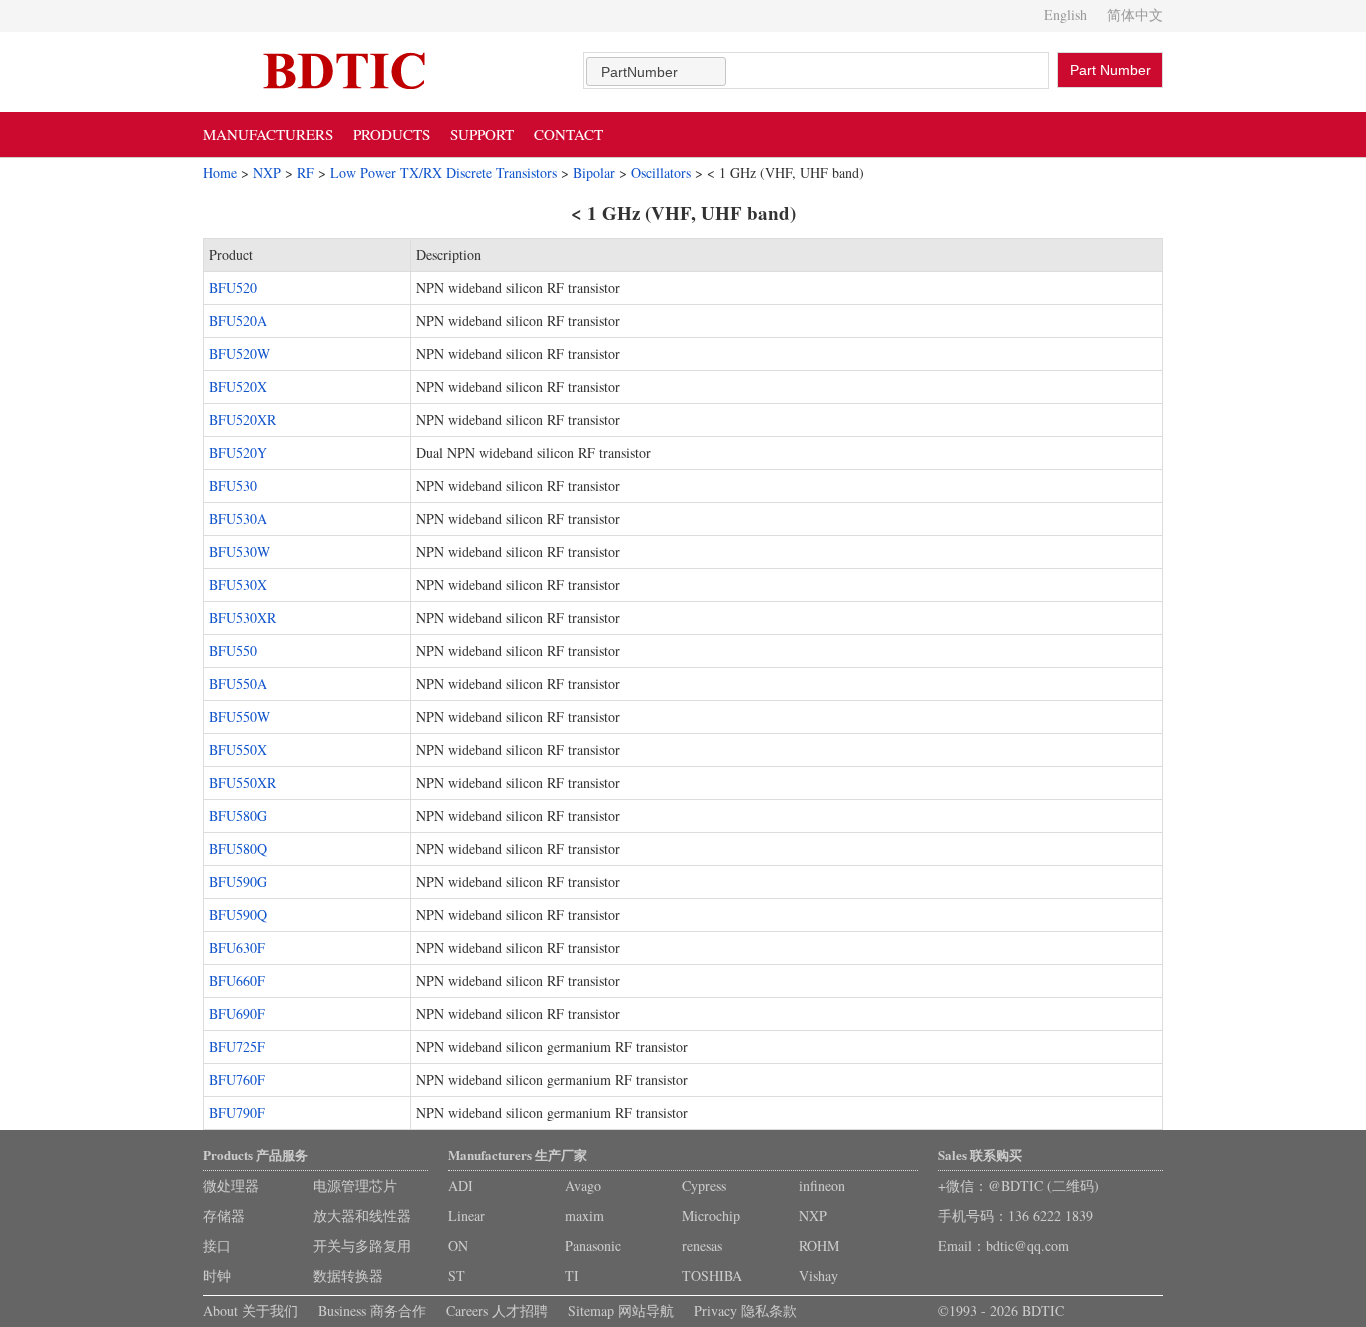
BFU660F (237, 980)
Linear (466, 1215)
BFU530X (238, 584)
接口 (217, 1245)
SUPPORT (482, 134)
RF (305, 172)
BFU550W (239, 716)
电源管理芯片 (355, 1185)
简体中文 (1135, 14)
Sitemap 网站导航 (621, 1310)
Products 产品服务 (255, 1154)
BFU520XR (242, 419)
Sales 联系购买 (980, 1154)
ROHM (819, 1245)
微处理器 (231, 1185)
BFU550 (233, 650)
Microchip (711, 1215)
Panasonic (593, 1245)
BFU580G (238, 815)
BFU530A (238, 518)
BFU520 (233, 287)
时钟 (217, 1275)
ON (458, 1245)
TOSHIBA (712, 1275)
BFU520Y (238, 452)
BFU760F (237, 1079)
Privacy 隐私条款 (745, 1310)
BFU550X (238, 749)
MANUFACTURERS (268, 134)
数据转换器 (348, 1275)
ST (456, 1275)
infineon (822, 1185)
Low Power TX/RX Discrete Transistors (443, 172)
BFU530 (233, 485)
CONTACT (568, 134)
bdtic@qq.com (1027, 1245)
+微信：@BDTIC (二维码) (1018, 1185)
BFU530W (239, 551)
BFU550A (238, 683)
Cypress (704, 1185)
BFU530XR (242, 617)
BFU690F (237, 1013)
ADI (460, 1185)
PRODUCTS (391, 134)
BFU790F (237, 1112)
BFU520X (238, 386)
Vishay (818, 1275)
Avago (583, 1185)
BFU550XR (242, 782)
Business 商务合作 (372, 1310)
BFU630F (237, 947)
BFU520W (239, 353)
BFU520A (238, 320)
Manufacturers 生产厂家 (517, 1154)
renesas (702, 1245)
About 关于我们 (250, 1310)
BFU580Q (238, 848)
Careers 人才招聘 (497, 1310)
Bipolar (594, 172)
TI (572, 1275)
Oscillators (661, 172)
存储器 (224, 1215)
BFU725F (237, 1046)
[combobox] (656, 71)
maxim (584, 1215)
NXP (267, 172)
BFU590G (238, 881)
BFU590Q (238, 914)
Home (220, 172)
